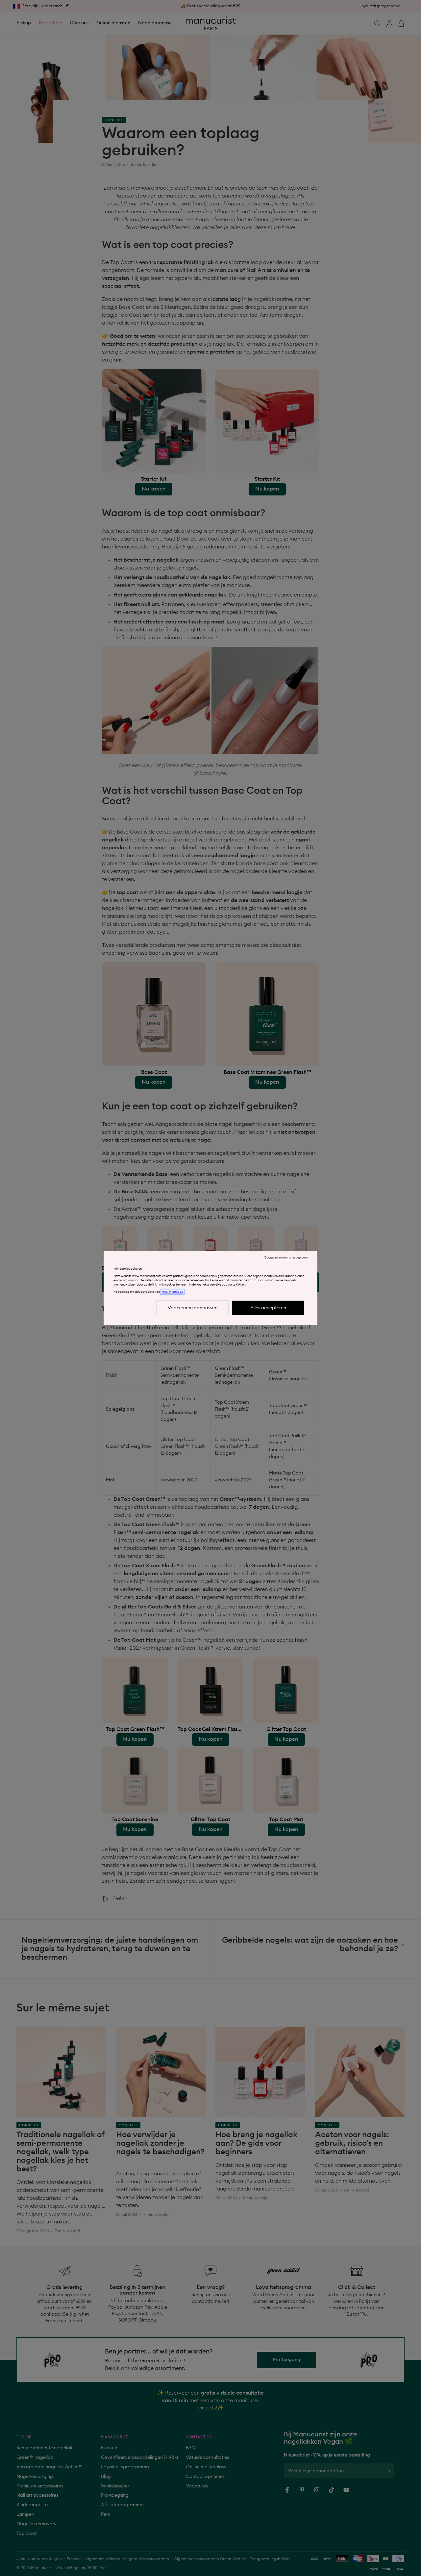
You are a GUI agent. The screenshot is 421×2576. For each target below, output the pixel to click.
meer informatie (172, 1292)
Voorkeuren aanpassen (193, 1308)
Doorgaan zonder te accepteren (286, 1258)
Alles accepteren (268, 1308)
